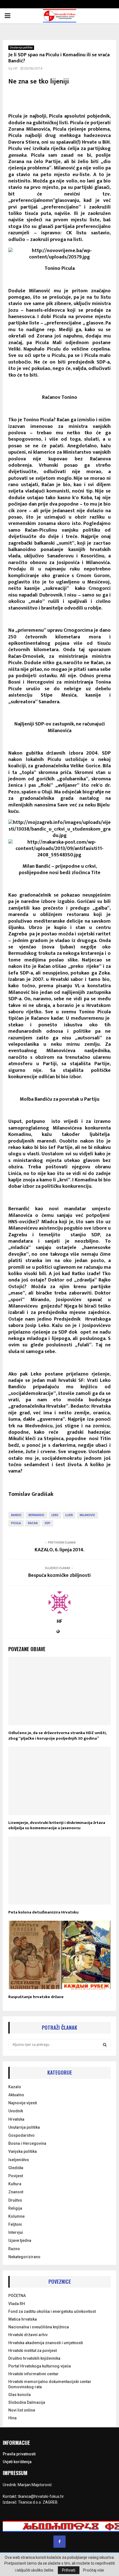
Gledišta (16, 2168)
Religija (15, 2208)
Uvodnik (16, 2111)
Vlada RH (17, 2304)
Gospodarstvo (21, 2135)
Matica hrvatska (23, 2319)
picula (16, 1523)
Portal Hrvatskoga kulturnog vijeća (40, 2366)
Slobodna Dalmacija (27, 2402)
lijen (69, 1515)
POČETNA (17, 2296)
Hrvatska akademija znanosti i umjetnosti (46, 2343)
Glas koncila (20, 2395)
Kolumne (16, 2216)
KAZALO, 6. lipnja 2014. (59, 1550)
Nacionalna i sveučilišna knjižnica (39, 2327)
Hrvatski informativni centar (33, 2374)
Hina (12, 2418)
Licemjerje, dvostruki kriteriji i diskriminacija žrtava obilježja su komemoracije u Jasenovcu (57, 1825)
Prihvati (69, 2570)
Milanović (87, 1515)
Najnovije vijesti (23, 2103)
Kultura (15, 2184)
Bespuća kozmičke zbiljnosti (59, 1575)
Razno (14, 2249)
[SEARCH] (105, 2045)
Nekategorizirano (24, 2257)
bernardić (37, 1515)
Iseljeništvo (19, 2160)
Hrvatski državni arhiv (28, 2335)
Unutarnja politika (21, 48)
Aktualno (16, 2095)
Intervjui (16, 2232)
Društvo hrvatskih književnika (34, 2358)
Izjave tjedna (20, 2240)
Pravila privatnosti (19, 2454)
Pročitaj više (94, 2570)
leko (55, 1515)
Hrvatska (16, 2119)
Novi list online (22, 2410)
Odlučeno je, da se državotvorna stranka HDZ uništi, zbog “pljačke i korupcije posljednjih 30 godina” (57, 1736)
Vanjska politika (23, 2151)
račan (33, 1523)
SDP (47, 1523)
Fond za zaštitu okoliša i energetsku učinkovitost (52, 2311)
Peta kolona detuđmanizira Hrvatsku (43, 1912)
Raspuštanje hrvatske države (36, 1997)
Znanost (16, 2192)
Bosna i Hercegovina (27, 2143)
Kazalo (15, 2087)
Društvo (15, 2200)
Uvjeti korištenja (17, 2462)
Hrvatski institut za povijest (33, 2351)
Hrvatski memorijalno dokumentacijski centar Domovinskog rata (50, 2384)
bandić (16, 1515)
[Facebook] (59, 2542)
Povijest (16, 2176)
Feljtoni (15, 2224)
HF (15, 68)
